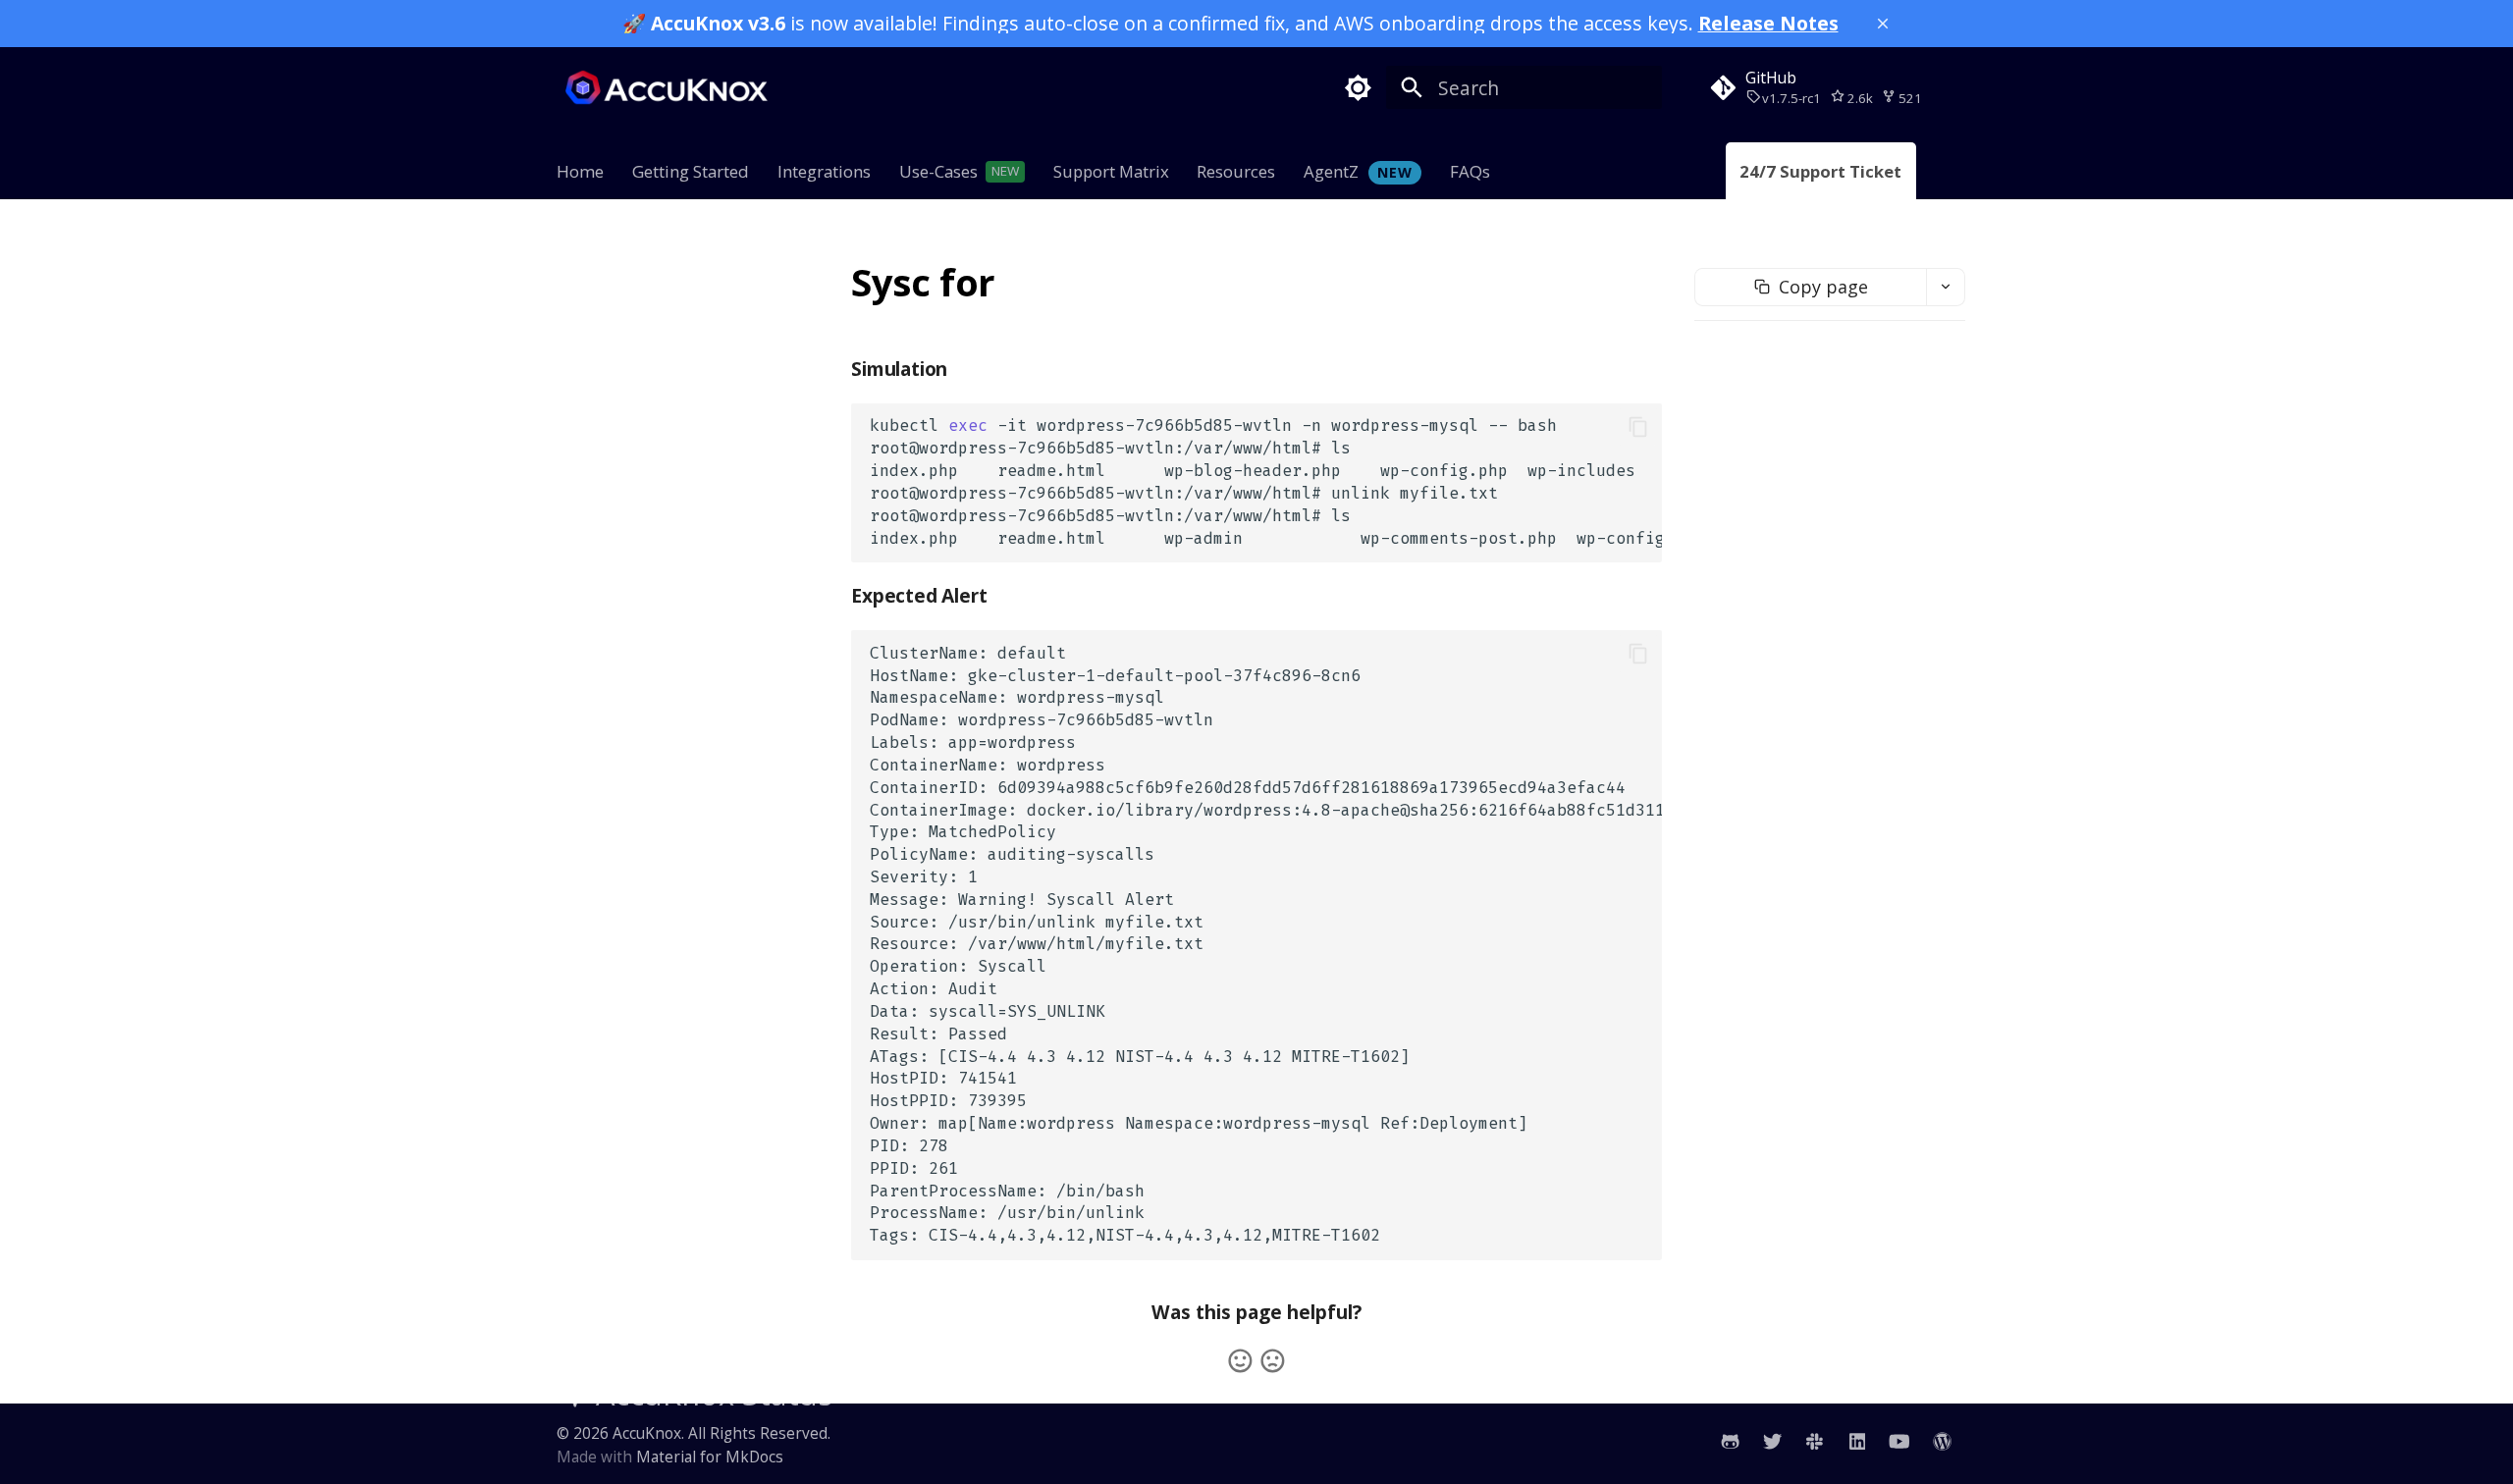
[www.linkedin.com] (1857, 1441)
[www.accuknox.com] (1942, 1441)
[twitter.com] (1772, 1441)
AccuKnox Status (714, 1394)
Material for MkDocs (710, 1457)
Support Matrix (1110, 173)
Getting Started (691, 173)
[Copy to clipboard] (1638, 426)
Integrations (824, 173)
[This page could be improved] (1273, 1361)
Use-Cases (938, 173)
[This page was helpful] (1240, 1361)
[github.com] (1730, 1441)
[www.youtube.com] (1899, 1441)
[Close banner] (1883, 24)
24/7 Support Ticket (1821, 173)
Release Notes (1768, 23)
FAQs (1470, 173)
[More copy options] (1946, 287)
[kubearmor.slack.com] (1815, 1441)
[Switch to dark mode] (1358, 87)
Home (580, 173)
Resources (1236, 173)
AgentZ (1358, 173)
